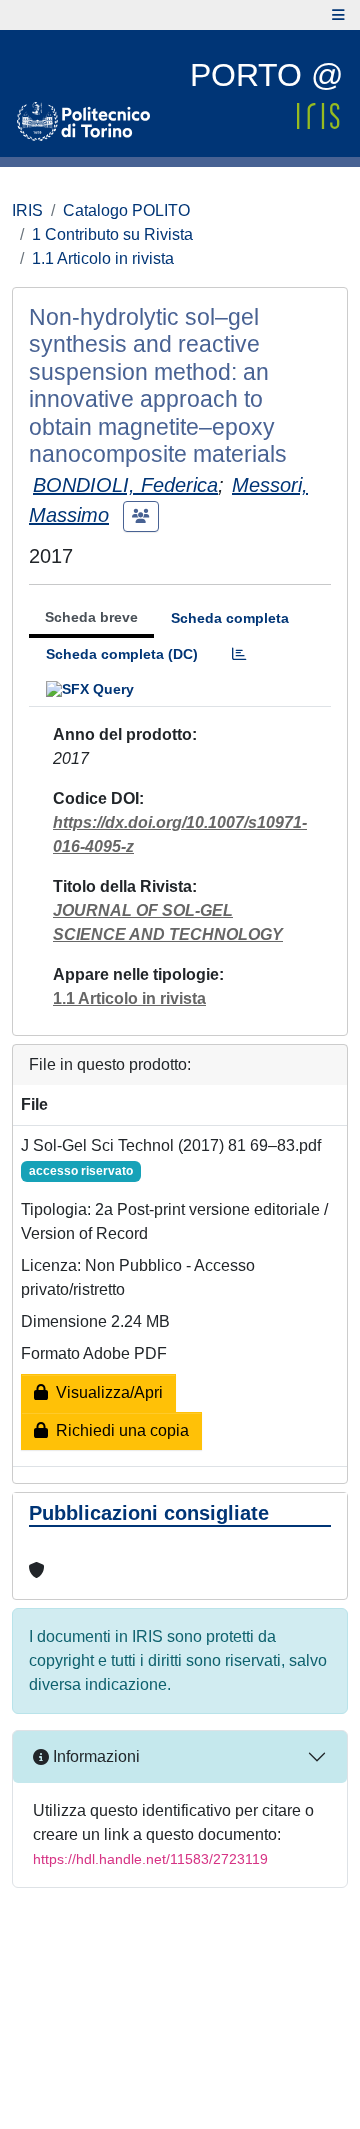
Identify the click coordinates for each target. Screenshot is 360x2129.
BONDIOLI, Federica (125, 485)
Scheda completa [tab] (230, 618)
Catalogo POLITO (126, 210)
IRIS (27, 210)
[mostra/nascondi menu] (338, 15)
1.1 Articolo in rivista (103, 258)
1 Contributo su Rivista (112, 234)
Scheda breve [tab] (91, 617)
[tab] (239, 654)
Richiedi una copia (118, 1430)
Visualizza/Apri (105, 1392)
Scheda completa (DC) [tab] (122, 654)
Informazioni (94, 1756)
